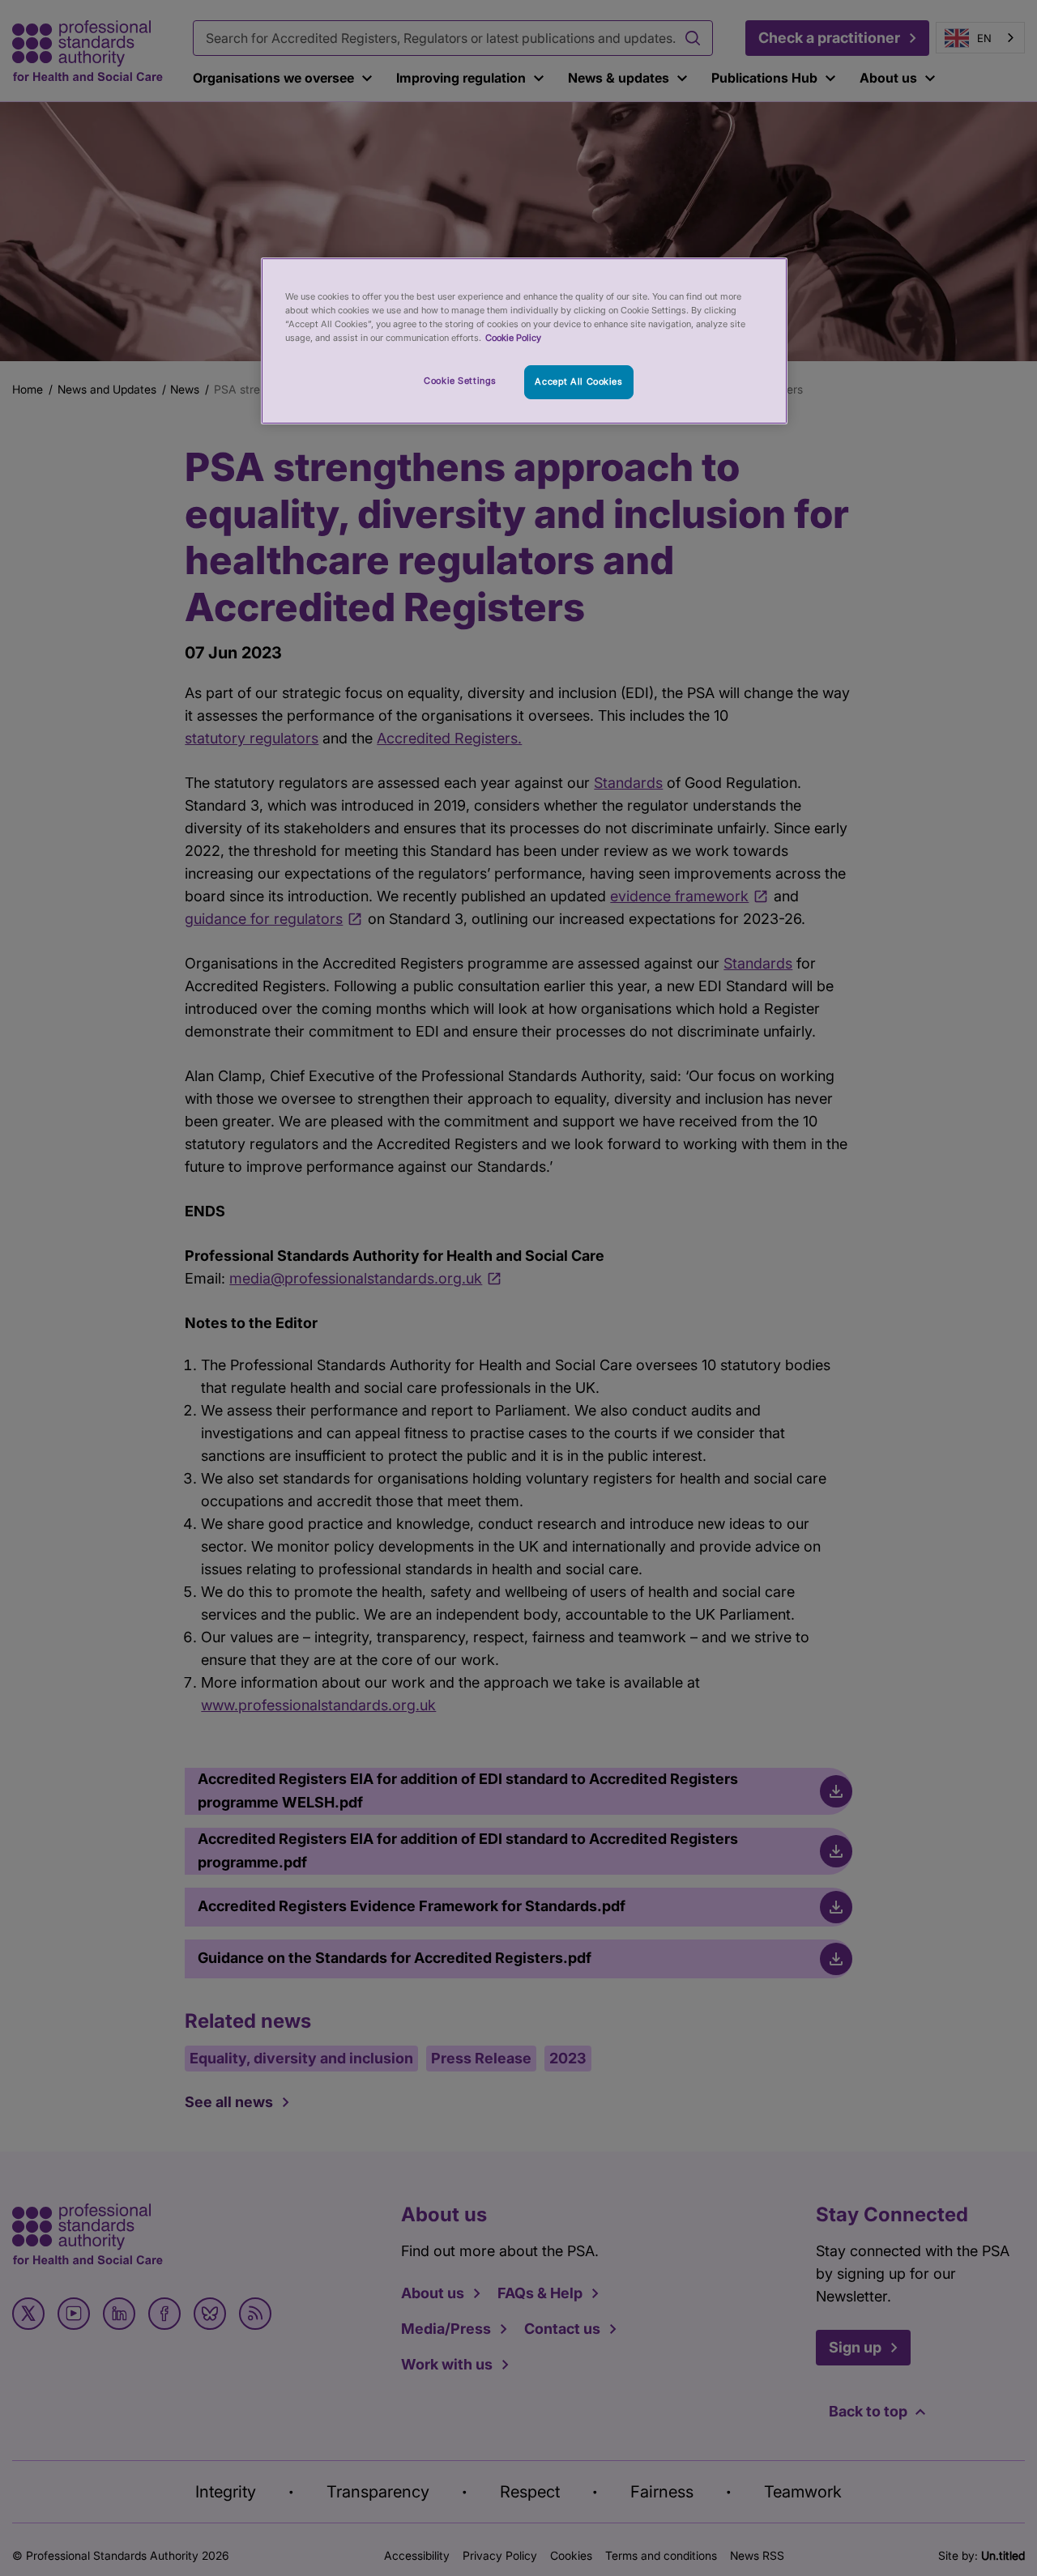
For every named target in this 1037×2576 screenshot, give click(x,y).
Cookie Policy (513, 338)
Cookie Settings (460, 381)
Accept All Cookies (578, 381)
